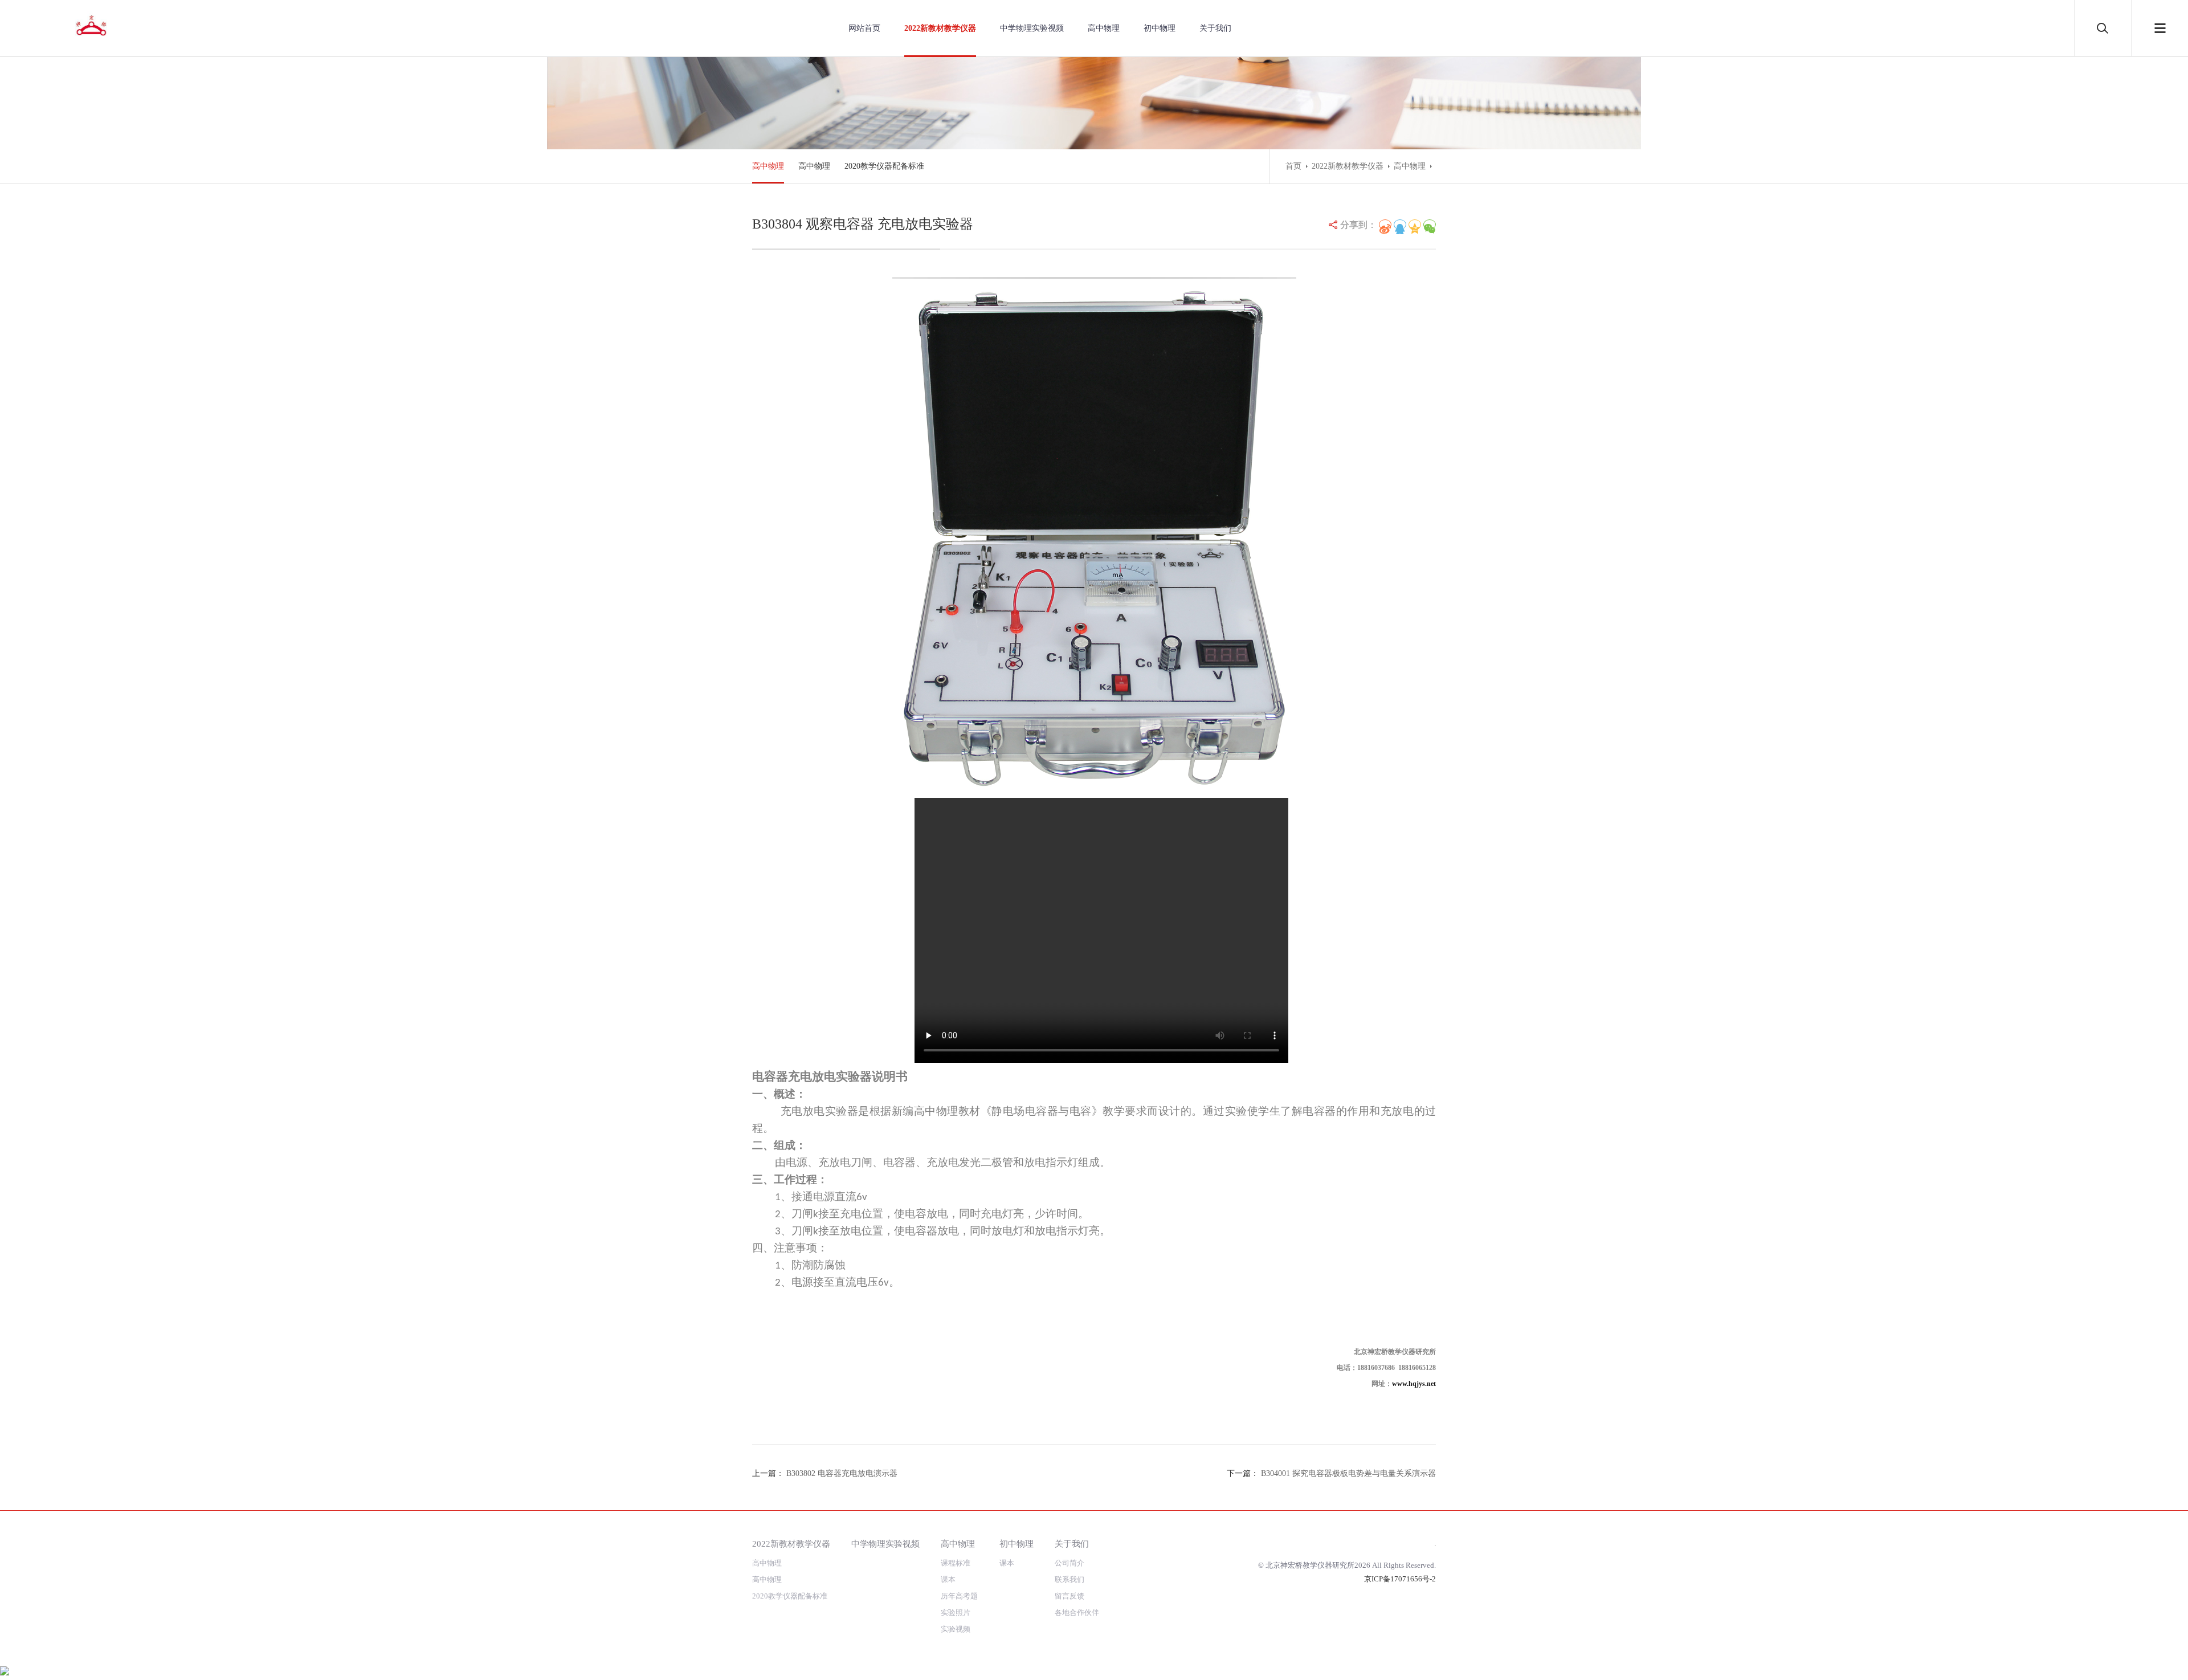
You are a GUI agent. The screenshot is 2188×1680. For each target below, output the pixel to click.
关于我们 (1215, 28)
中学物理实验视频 (1032, 28)
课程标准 (956, 1563)
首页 (1293, 166)
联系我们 (1069, 1579)
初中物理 (1160, 28)
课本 (948, 1579)
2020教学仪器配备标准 (884, 166)
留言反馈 (1069, 1596)
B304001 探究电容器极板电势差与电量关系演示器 (1348, 1473)
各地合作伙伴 (1077, 1612)
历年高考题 (959, 1596)
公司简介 (1069, 1563)
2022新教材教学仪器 (940, 28)
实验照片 (956, 1612)
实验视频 (956, 1629)
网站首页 (864, 28)
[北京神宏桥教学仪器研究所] (91, 27)
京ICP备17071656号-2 (1400, 1579)
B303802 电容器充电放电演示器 (842, 1473)
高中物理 (1104, 28)
